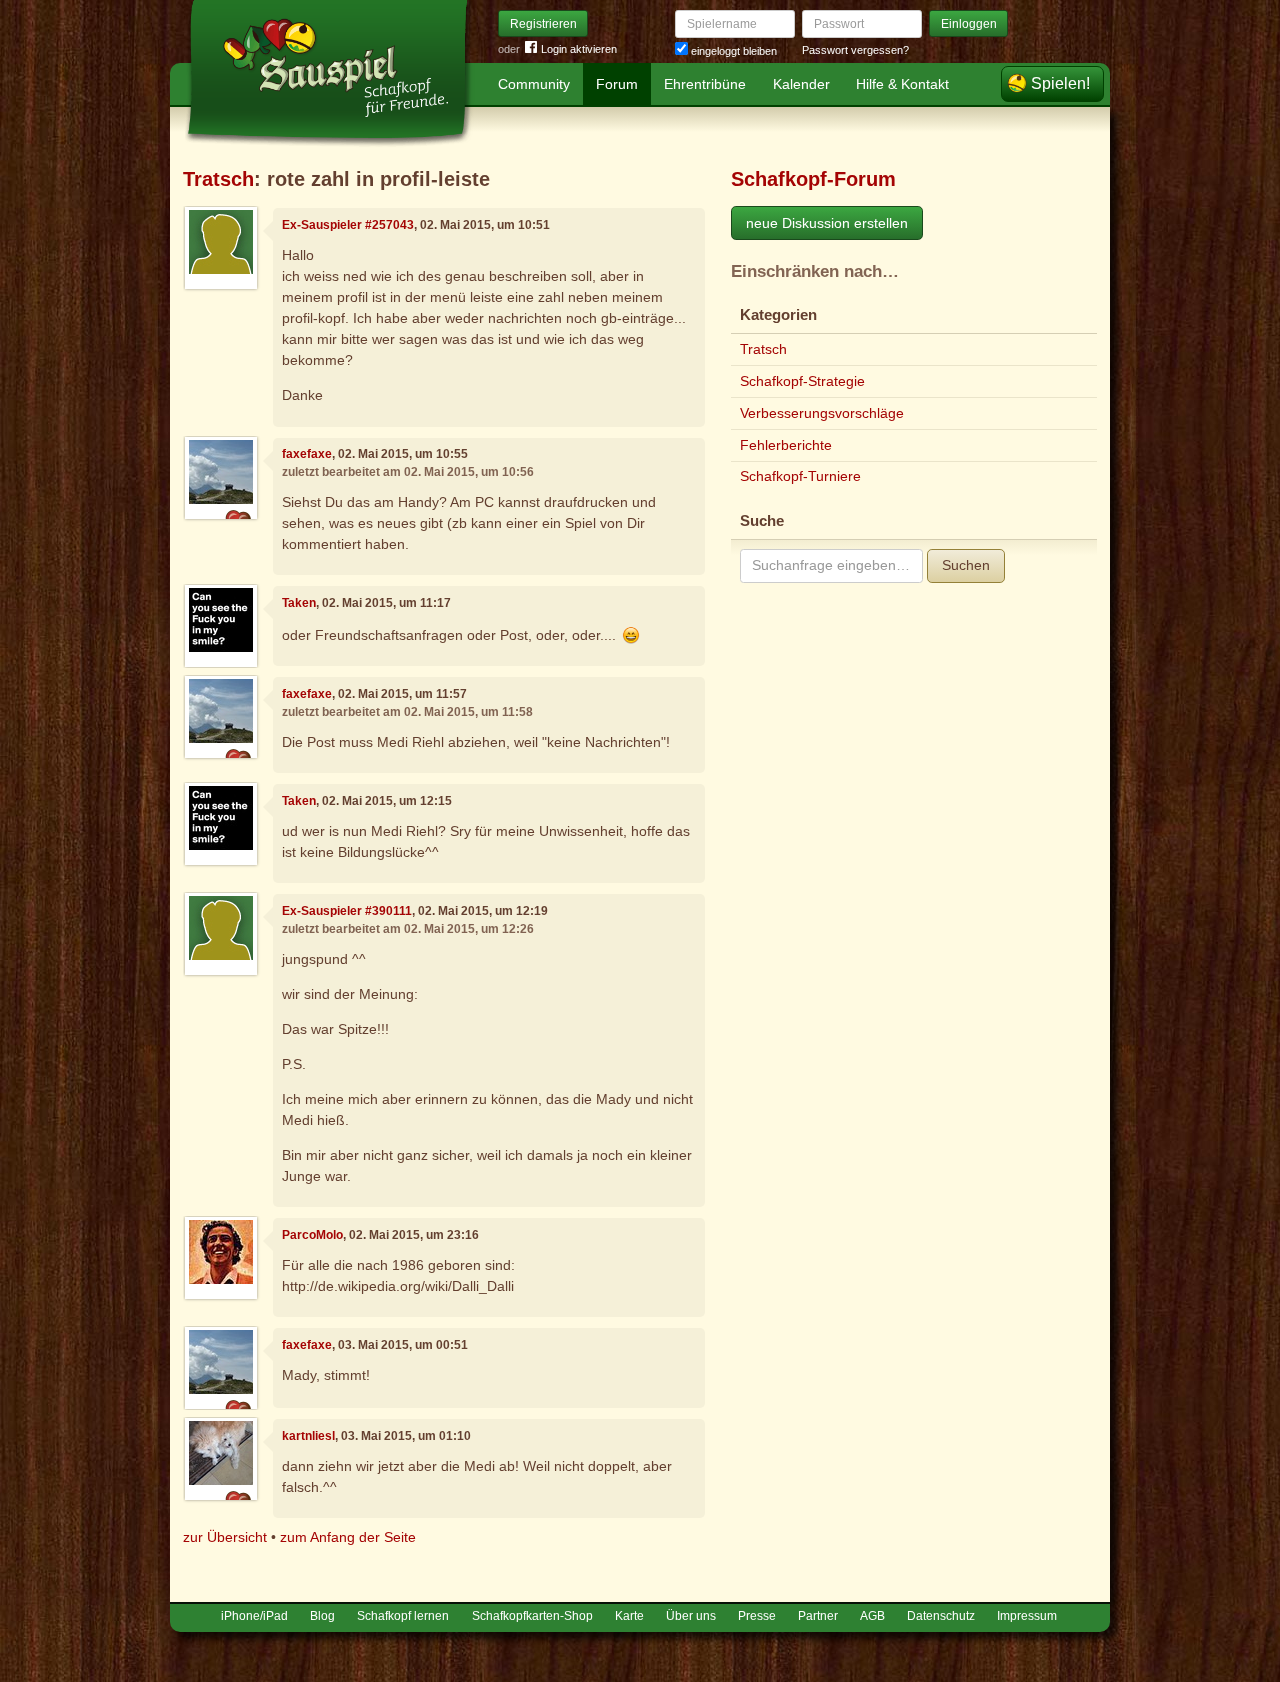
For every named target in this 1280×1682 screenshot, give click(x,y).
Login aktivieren (579, 49)
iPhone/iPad (254, 1616)
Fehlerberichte (786, 445)
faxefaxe (307, 454)
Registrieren (543, 24)
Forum (617, 84)
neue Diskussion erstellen (827, 223)
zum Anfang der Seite (348, 1537)
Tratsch (218, 179)
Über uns (691, 1616)
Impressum (1027, 1616)
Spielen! (1060, 83)
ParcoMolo (312, 1235)
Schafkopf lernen (403, 1616)
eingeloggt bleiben (732, 51)
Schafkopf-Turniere (800, 476)
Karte (629, 1616)
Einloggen (969, 24)
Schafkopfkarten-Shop (532, 1616)
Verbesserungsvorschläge (822, 413)
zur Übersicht (225, 1537)
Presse (757, 1616)
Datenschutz (941, 1616)
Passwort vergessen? (855, 50)
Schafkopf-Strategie (802, 381)
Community (534, 84)
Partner (818, 1616)
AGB (872, 1616)
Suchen (966, 565)
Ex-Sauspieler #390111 (347, 911)
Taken (299, 603)
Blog (322, 1616)
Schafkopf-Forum (813, 179)
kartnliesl (308, 1436)
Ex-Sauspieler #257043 (348, 225)
